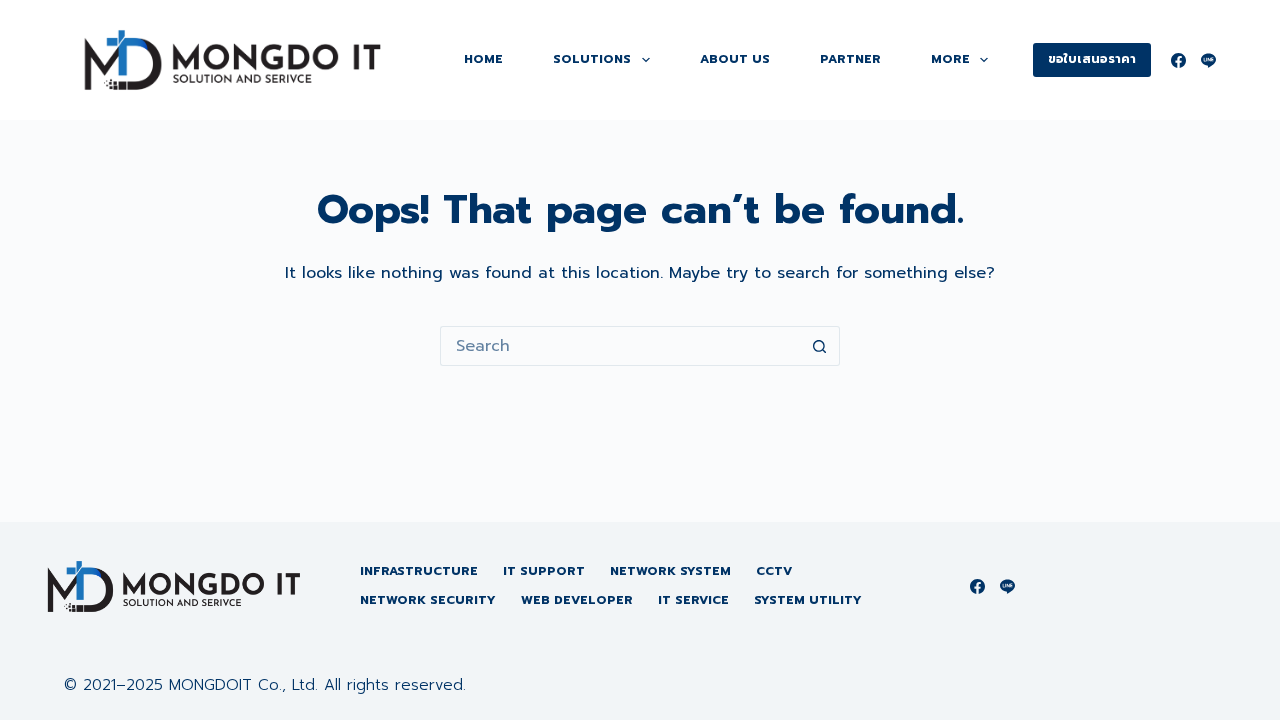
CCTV (774, 572)
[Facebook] (1178, 60)
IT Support (544, 572)
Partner (850, 59)
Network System (670, 572)
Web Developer (577, 601)
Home (483, 59)
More (950, 59)
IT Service (693, 601)
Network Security (428, 601)
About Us (735, 59)
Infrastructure (419, 572)
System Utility (808, 601)
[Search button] (820, 346)
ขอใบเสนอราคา (1092, 59)
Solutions (592, 59)
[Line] (1208, 60)
